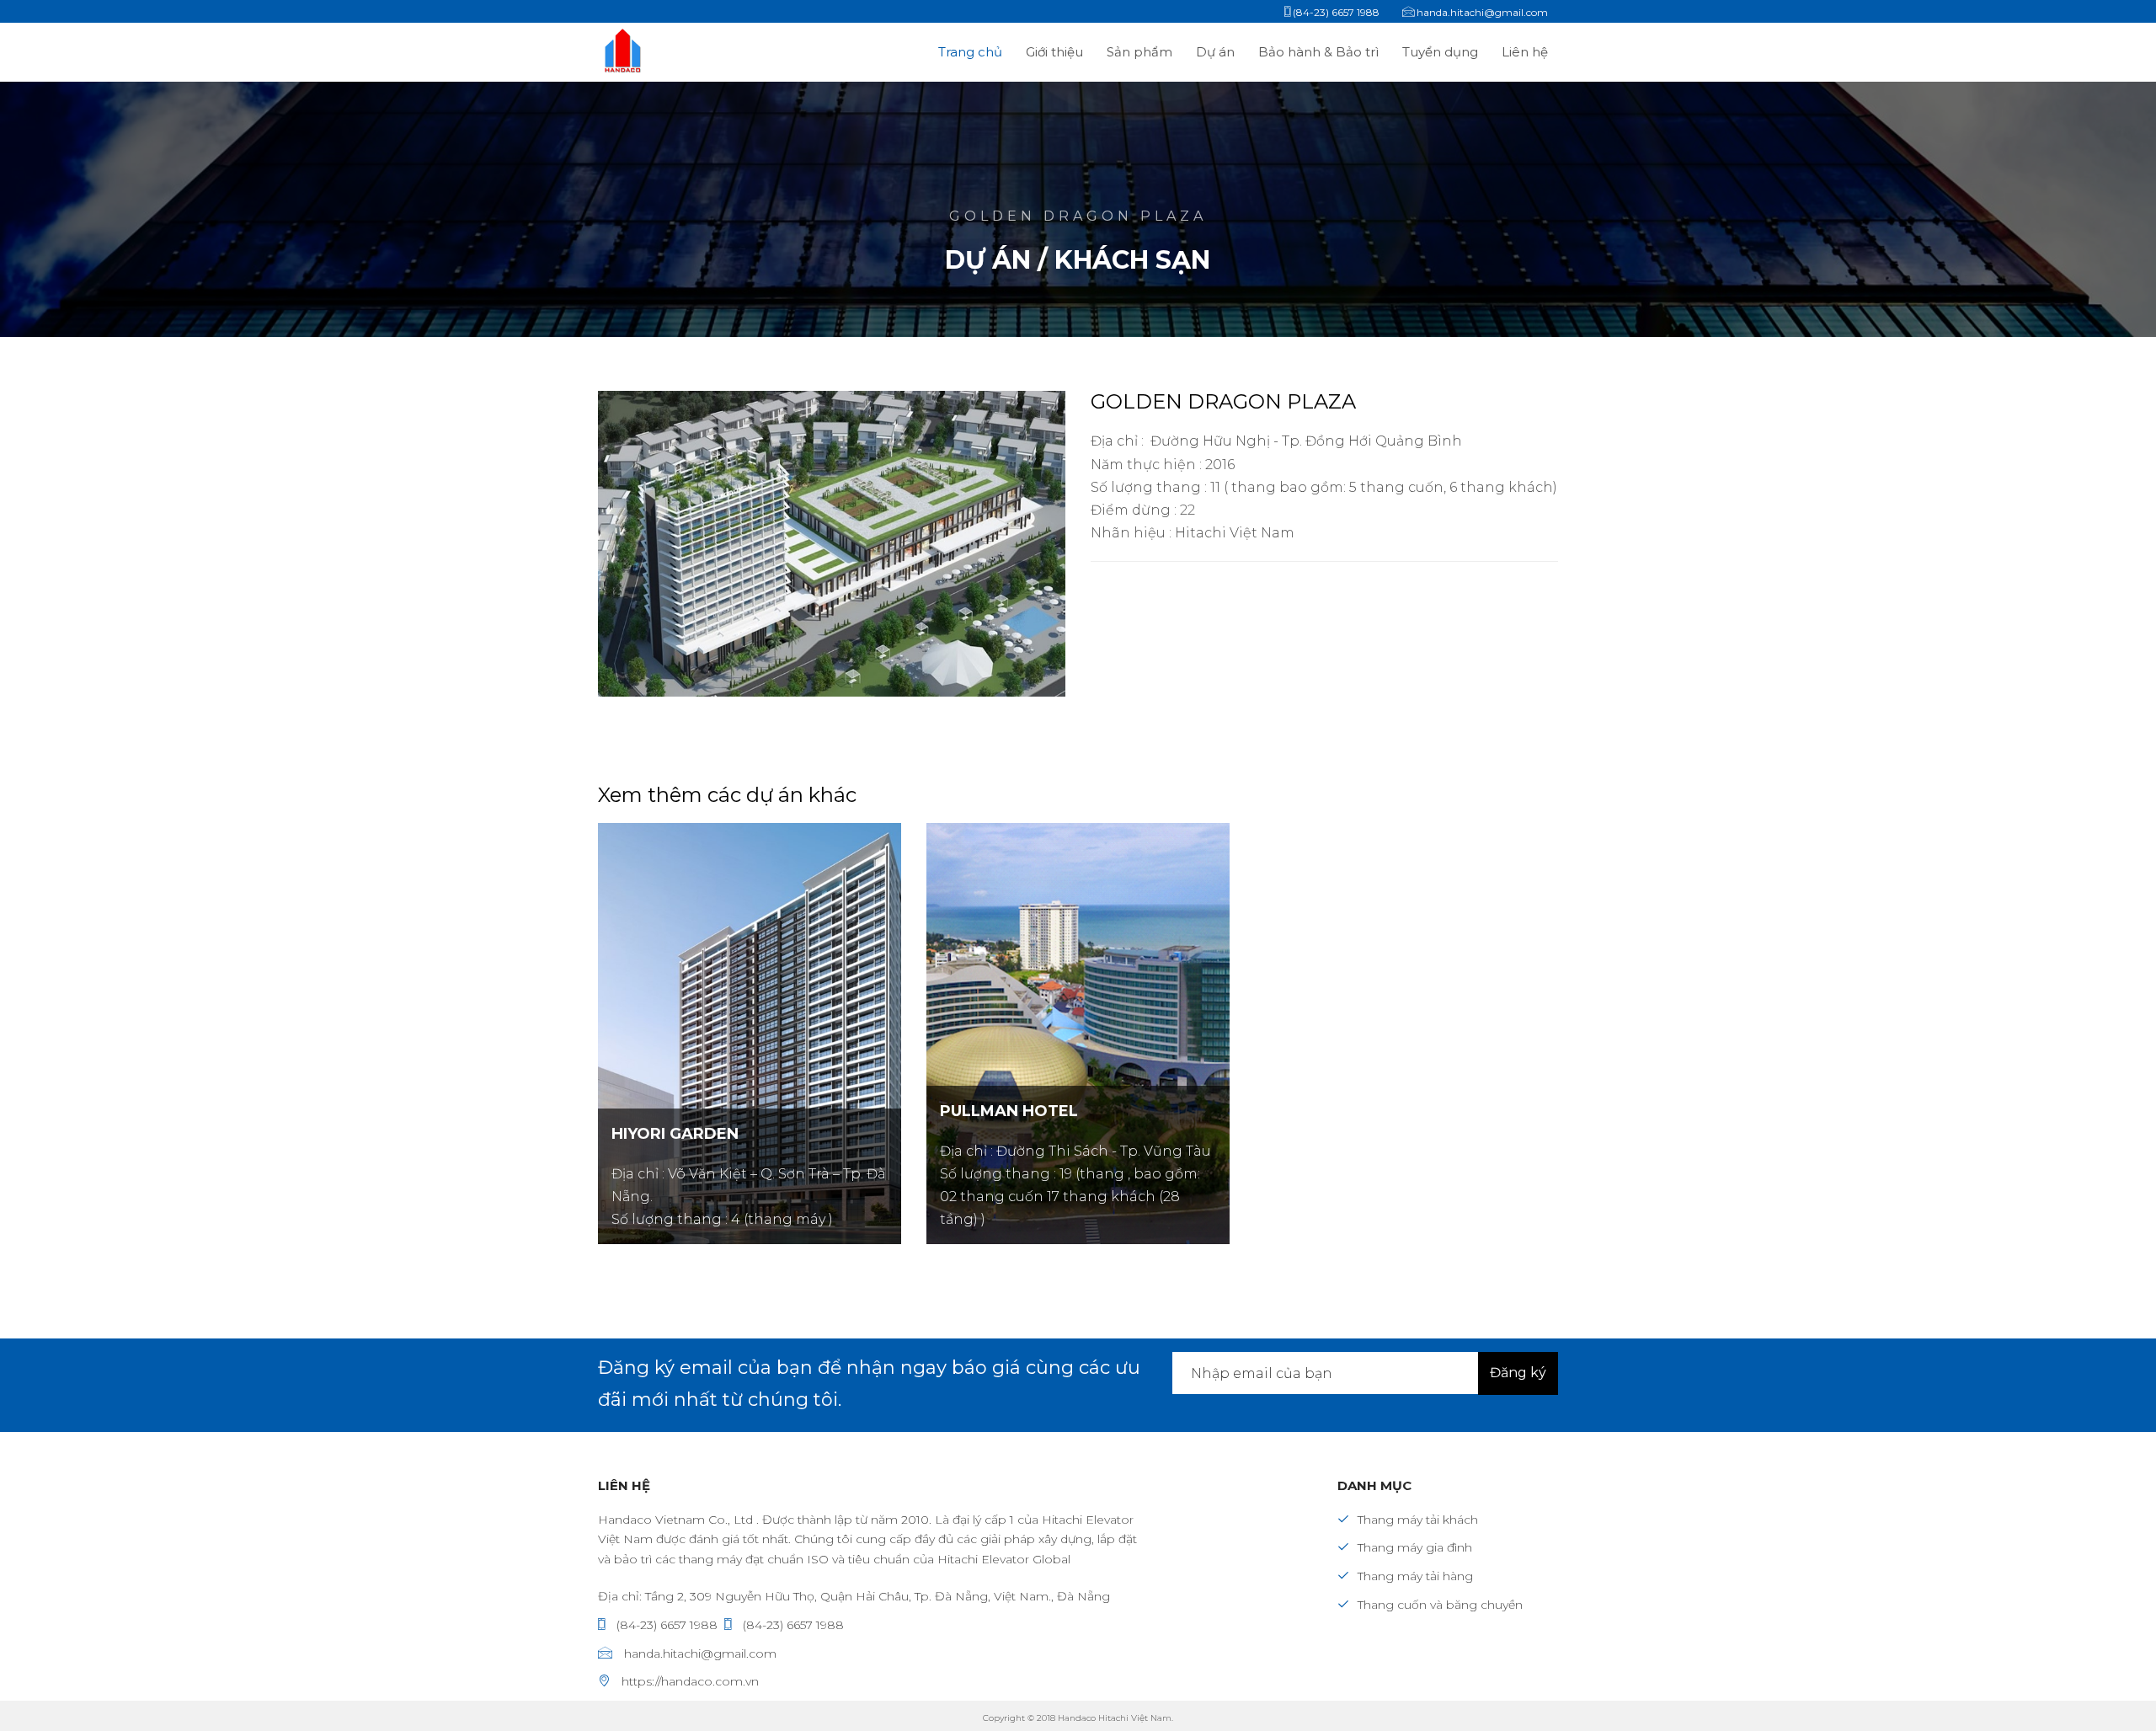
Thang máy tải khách (1418, 1520)
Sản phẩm (1141, 52)
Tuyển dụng (1442, 52)
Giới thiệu (1054, 52)
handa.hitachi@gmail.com (699, 1654)
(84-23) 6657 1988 (665, 1625)
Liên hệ (1525, 52)
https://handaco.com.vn (688, 1681)
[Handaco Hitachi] (667, 52)
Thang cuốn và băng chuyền (1440, 1605)
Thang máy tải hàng (1415, 1576)
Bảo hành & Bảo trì (1320, 52)
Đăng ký (1518, 1373)
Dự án (1217, 52)
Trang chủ (970, 52)
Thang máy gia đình (1415, 1547)
